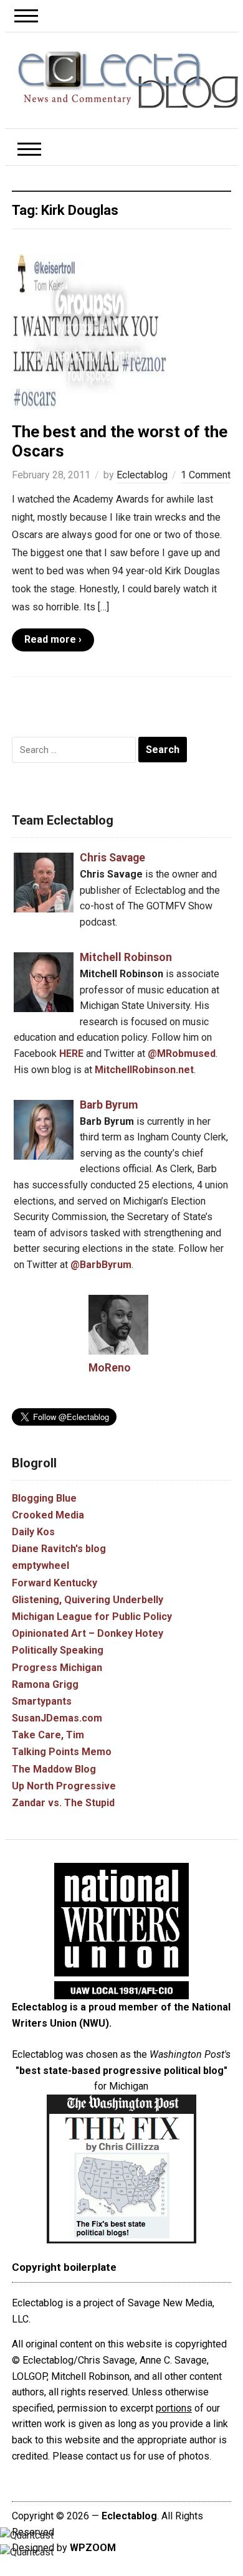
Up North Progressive (64, 1786)
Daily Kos (33, 1532)
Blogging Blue (44, 1498)
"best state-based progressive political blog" (121, 2071)
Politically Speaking (58, 1650)
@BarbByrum (101, 1265)
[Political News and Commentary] (128, 79)
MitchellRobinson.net (144, 1070)
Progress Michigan (57, 1668)
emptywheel (40, 1565)
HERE (71, 1054)
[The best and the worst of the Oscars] (90, 331)
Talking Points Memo (62, 1752)
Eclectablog (142, 475)
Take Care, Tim (48, 1735)
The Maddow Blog (54, 1769)
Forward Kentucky (55, 1583)
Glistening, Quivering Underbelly (88, 1600)
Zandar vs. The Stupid (63, 1803)
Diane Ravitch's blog (59, 1549)
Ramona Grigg (45, 1684)
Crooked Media (48, 1515)
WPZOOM (93, 2548)
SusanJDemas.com (57, 1718)
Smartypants (42, 1701)
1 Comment (206, 475)
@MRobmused (182, 1054)
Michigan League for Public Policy (92, 1617)
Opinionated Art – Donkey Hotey (88, 1633)
